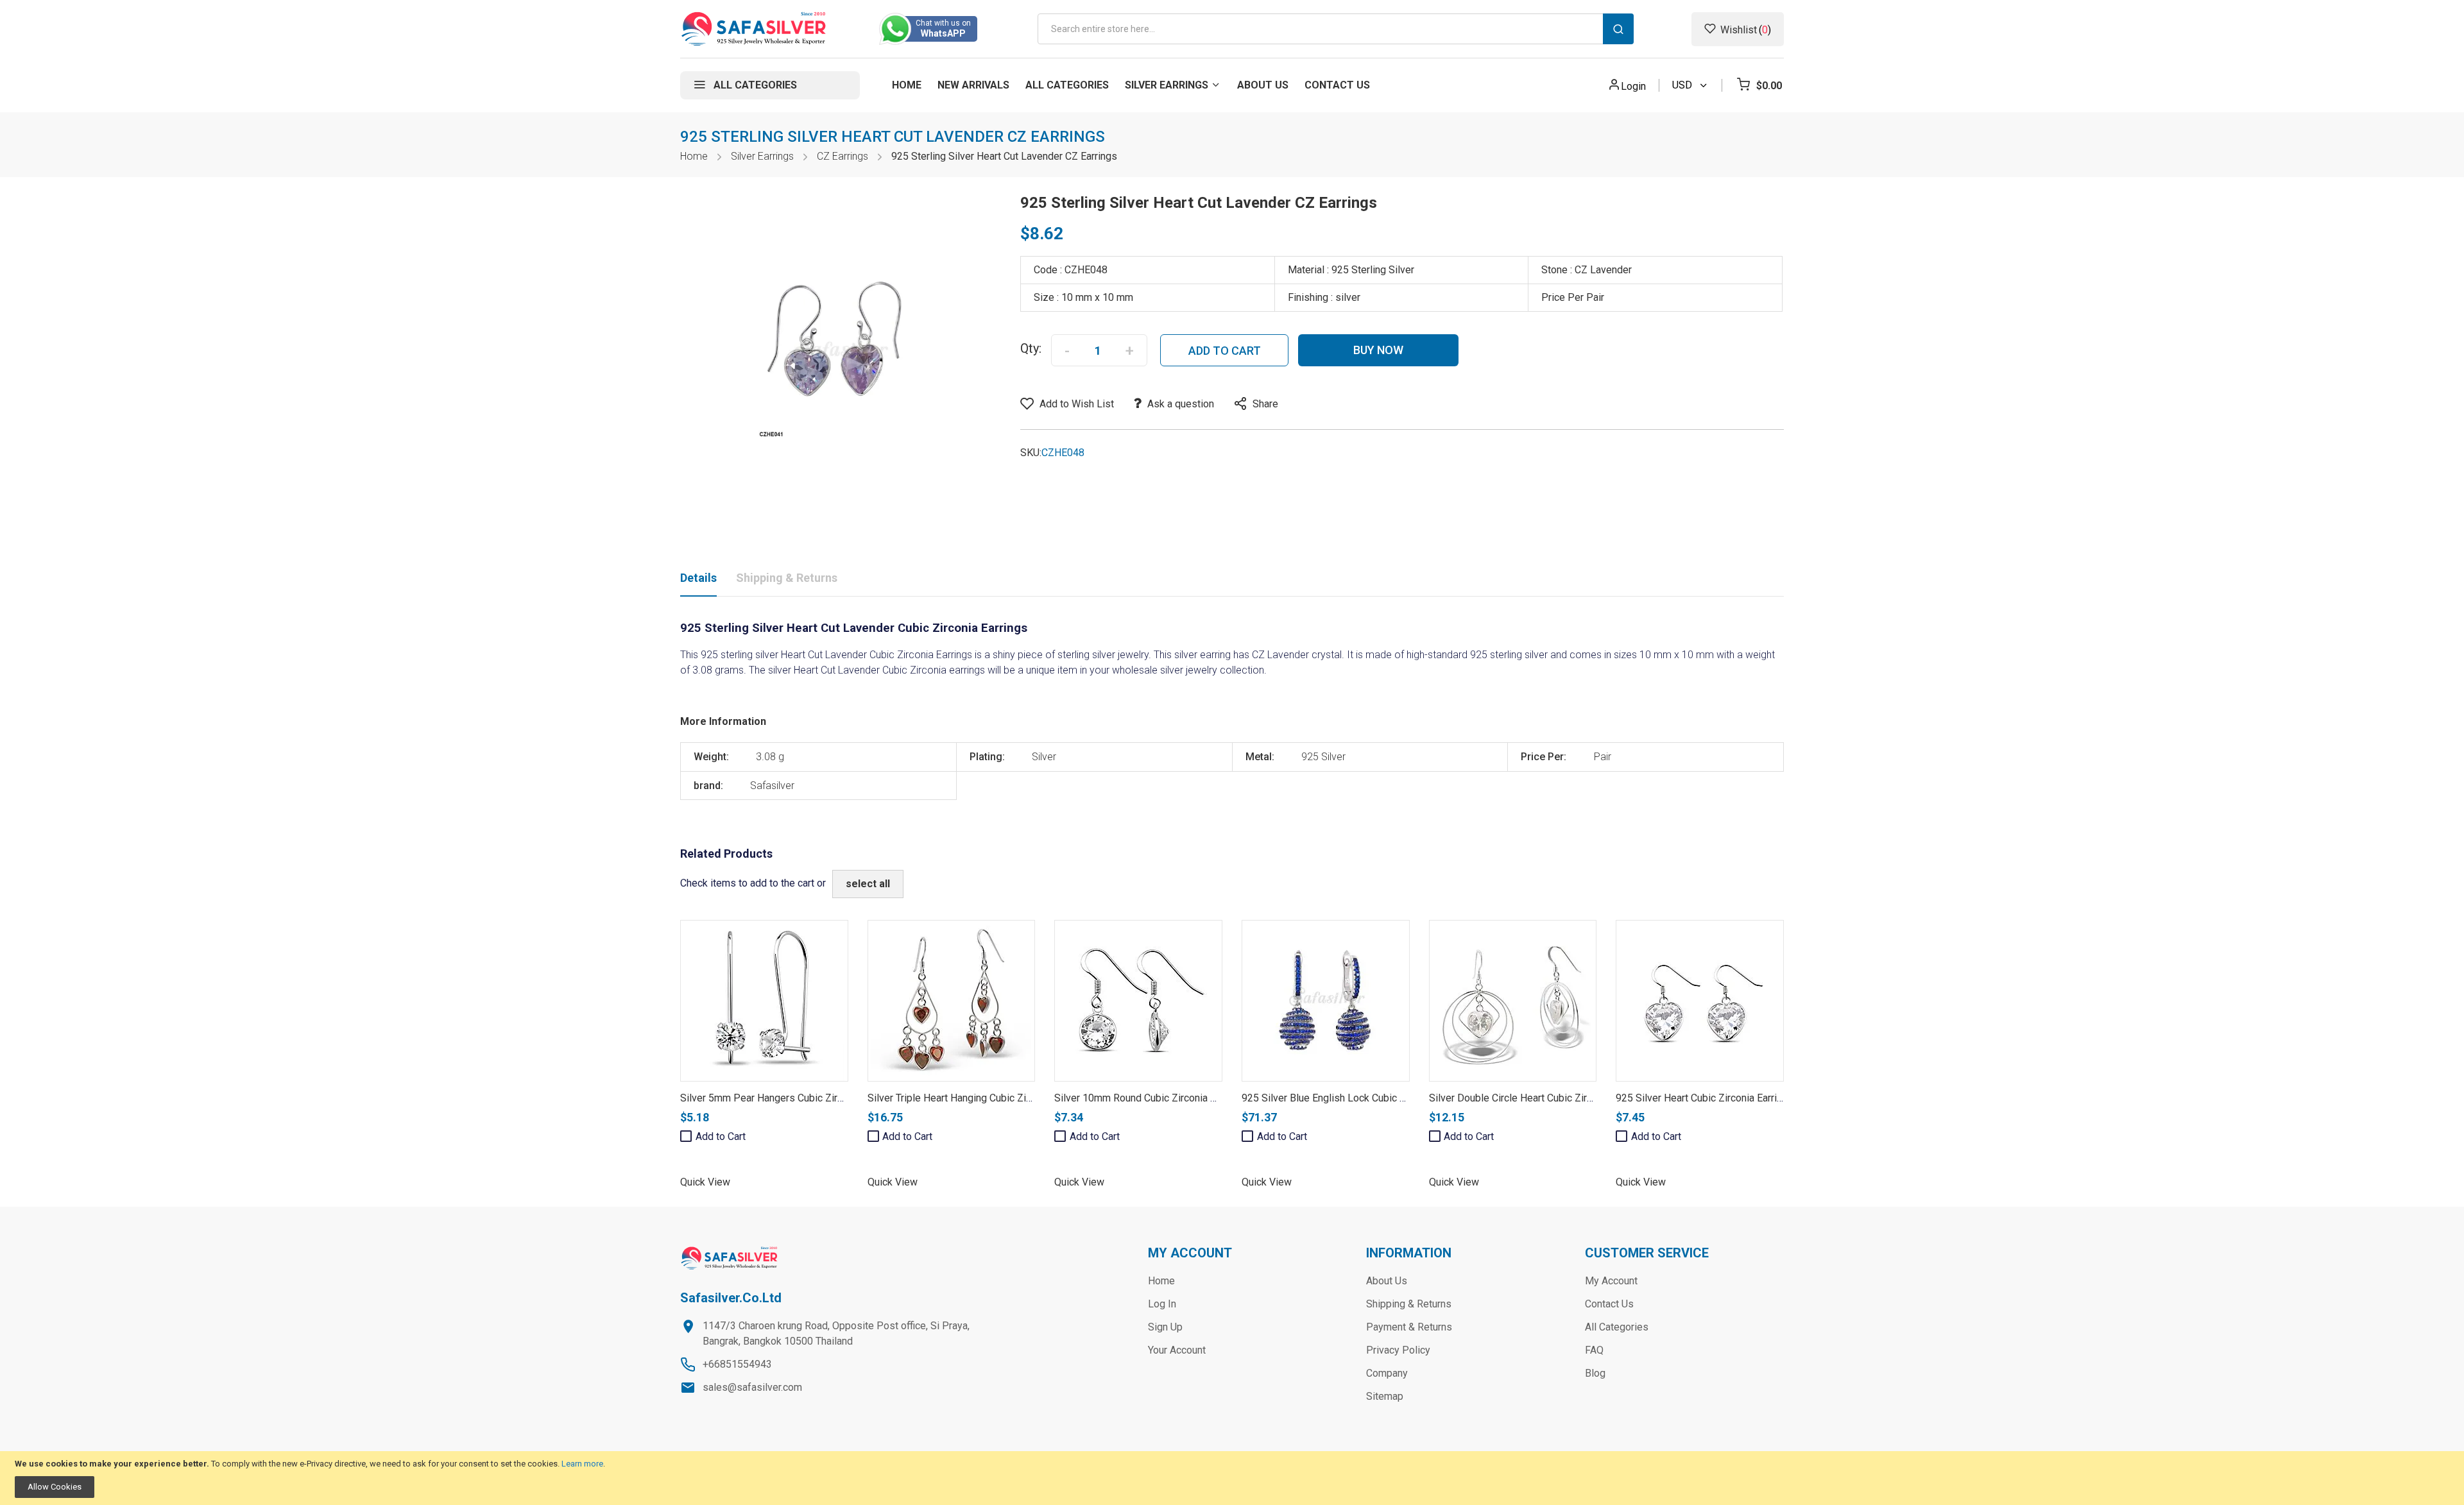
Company (1387, 1373)
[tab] (698, 581)
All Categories (1617, 1327)
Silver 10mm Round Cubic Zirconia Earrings (1151, 1098)
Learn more (582, 1464)
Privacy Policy (1398, 1350)
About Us (1387, 1281)
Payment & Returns (1409, 1327)
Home (694, 156)
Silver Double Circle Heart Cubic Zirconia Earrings (1539, 1098)
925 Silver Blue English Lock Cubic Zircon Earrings (1354, 1098)
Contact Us (1609, 1304)
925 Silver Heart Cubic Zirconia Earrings (1705, 1098)
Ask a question (1181, 404)
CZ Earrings (843, 156)
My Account (1611, 1281)
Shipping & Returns (787, 578)
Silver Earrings (762, 156)
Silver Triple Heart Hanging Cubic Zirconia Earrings (980, 1098)
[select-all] (868, 884)
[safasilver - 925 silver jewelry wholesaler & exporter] (754, 29)
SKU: (1031, 453)
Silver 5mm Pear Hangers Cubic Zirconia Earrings (790, 1098)
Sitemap (1385, 1396)
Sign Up (1165, 1327)
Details (698, 578)
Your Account (1177, 1350)
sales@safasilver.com (752, 1387)
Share (1265, 404)
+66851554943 (737, 1364)
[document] (1232, 1478)
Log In (1162, 1304)
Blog (1595, 1373)
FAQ (1594, 1350)
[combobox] (1336, 29)
